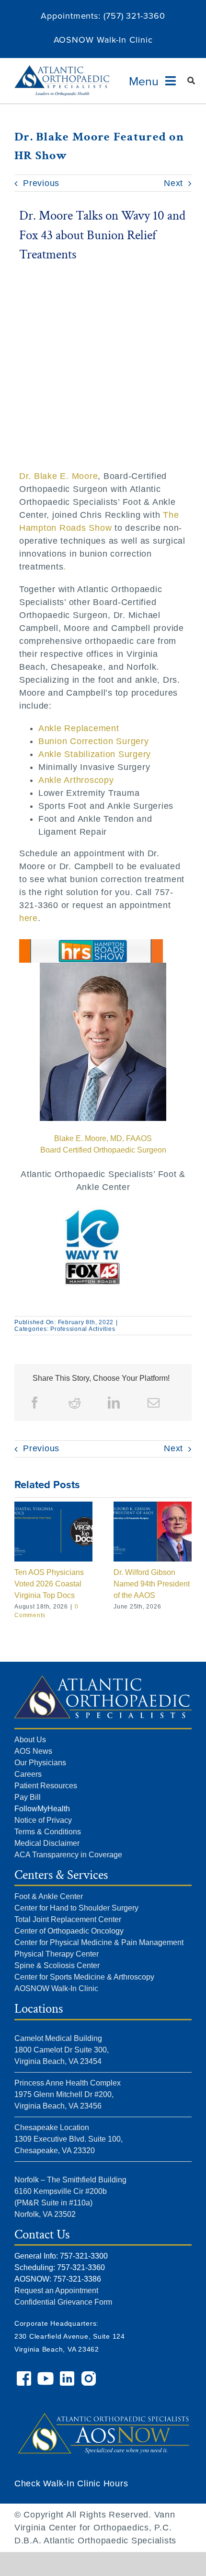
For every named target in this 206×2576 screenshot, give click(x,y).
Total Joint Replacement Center (68, 1919)
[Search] (191, 81)
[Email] (154, 1403)
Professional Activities (83, 1329)
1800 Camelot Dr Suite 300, (62, 2050)
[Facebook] (35, 1403)
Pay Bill (28, 1797)
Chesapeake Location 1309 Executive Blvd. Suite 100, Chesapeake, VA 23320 (69, 2139)
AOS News (33, 1751)
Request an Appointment (56, 2290)
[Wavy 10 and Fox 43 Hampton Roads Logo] (91, 944)
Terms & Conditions (48, 1832)
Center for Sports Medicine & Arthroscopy (84, 1977)
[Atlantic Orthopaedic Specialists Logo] (62, 70)
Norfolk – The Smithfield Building (70, 2180)
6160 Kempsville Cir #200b (61, 2191)
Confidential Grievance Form (63, 2302)
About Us (30, 1740)
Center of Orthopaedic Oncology (69, 1931)
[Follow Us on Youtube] (47, 2375)
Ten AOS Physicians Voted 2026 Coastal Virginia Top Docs (49, 1584)
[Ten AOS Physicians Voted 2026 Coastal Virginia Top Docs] (53, 1506)
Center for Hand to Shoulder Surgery (76, 1908)
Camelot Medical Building (58, 2038)
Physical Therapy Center (57, 1954)
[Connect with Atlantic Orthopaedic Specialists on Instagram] (90, 2375)
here (29, 918)
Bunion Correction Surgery (94, 741)
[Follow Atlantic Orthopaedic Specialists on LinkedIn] (68, 2375)
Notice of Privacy (43, 1820)
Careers (28, 1774)
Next (173, 183)
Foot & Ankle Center (49, 1896)
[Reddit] (75, 1403)
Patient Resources (46, 1786)
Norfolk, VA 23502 (45, 2214)
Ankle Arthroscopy (76, 780)
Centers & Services (61, 1875)
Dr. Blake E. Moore (59, 476)
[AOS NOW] (103, 2402)
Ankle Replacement (79, 728)
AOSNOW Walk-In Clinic (103, 40)
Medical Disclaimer (47, 1843)
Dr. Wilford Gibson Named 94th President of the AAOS (152, 1584)
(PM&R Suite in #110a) (53, 2203)
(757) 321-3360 (134, 16)
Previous (41, 183)
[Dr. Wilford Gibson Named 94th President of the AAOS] (153, 1506)
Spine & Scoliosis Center (57, 1965)
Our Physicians (40, 1763)
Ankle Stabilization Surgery (95, 754)
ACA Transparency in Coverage (68, 1855)
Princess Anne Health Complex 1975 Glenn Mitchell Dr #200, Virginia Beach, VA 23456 (68, 2094)
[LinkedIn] (114, 1403)
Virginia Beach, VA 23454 (58, 2061)
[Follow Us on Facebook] (25, 2375)
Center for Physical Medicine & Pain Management (99, 1942)
